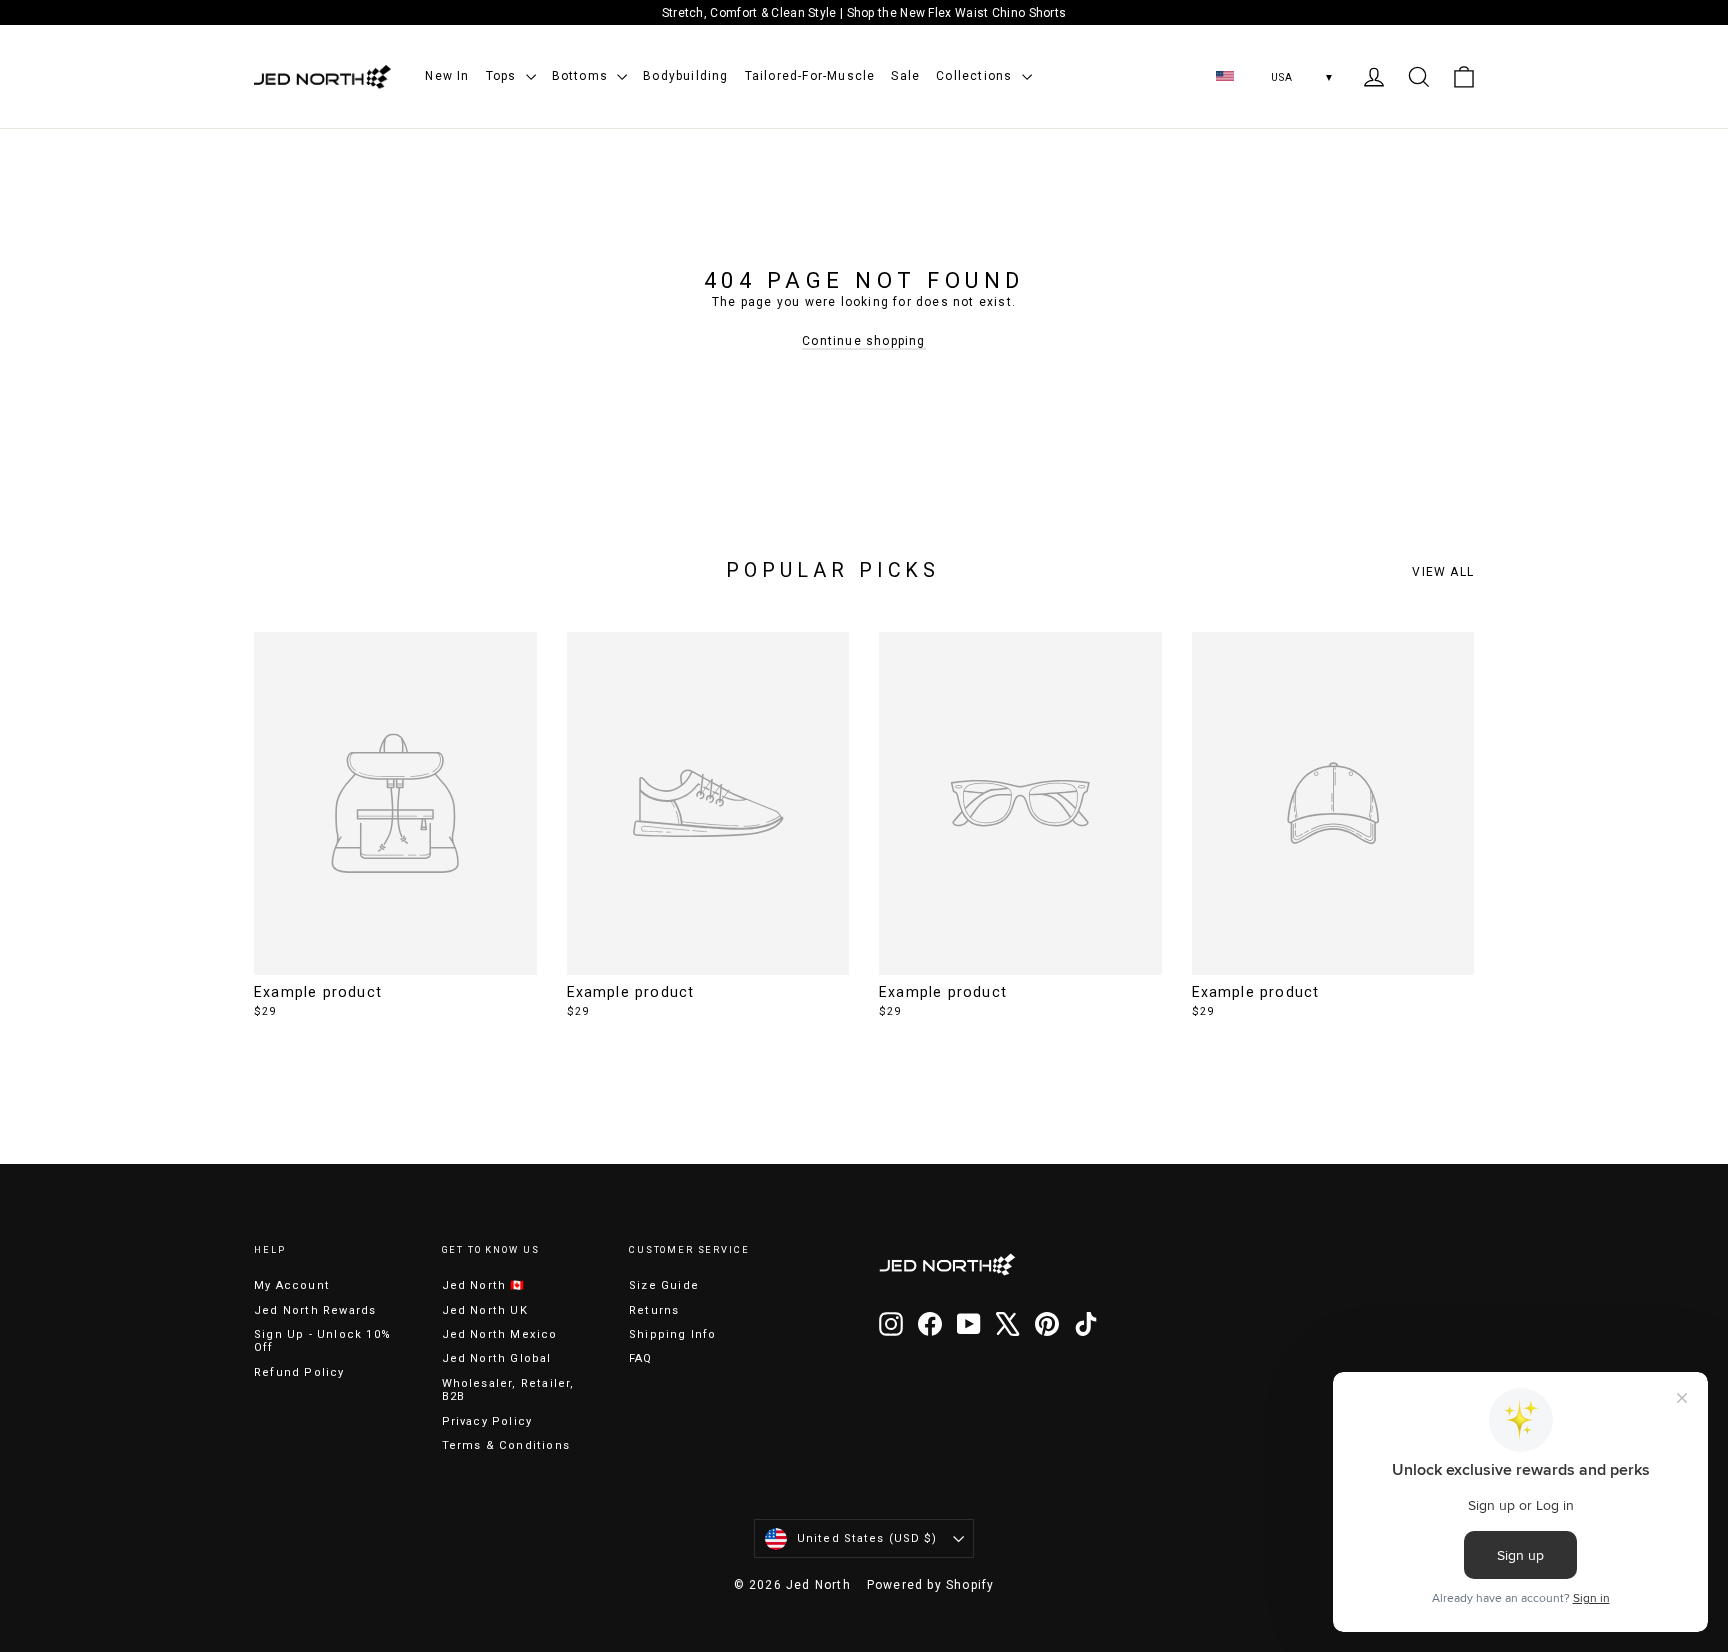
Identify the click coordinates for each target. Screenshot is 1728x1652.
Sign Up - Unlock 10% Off (322, 1341)
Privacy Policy (487, 1421)
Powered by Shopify (931, 1585)
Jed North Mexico (500, 1334)
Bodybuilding (685, 76)
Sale (905, 76)
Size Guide (664, 1285)
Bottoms (582, 76)
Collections (976, 76)
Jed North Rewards (315, 1310)
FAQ (641, 1358)
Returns (654, 1310)
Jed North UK (485, 1310)
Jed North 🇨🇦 (484, 1285)
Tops (503, 76)
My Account (292, 1285)
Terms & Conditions (506, 1445)
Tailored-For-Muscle (810, 76)
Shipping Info (673, 1334)
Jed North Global (497, 1358)
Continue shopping (863, 341)
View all (1443, 572)
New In (447, 76)
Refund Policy (299, 1372)
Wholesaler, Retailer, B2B (508, 1390)
